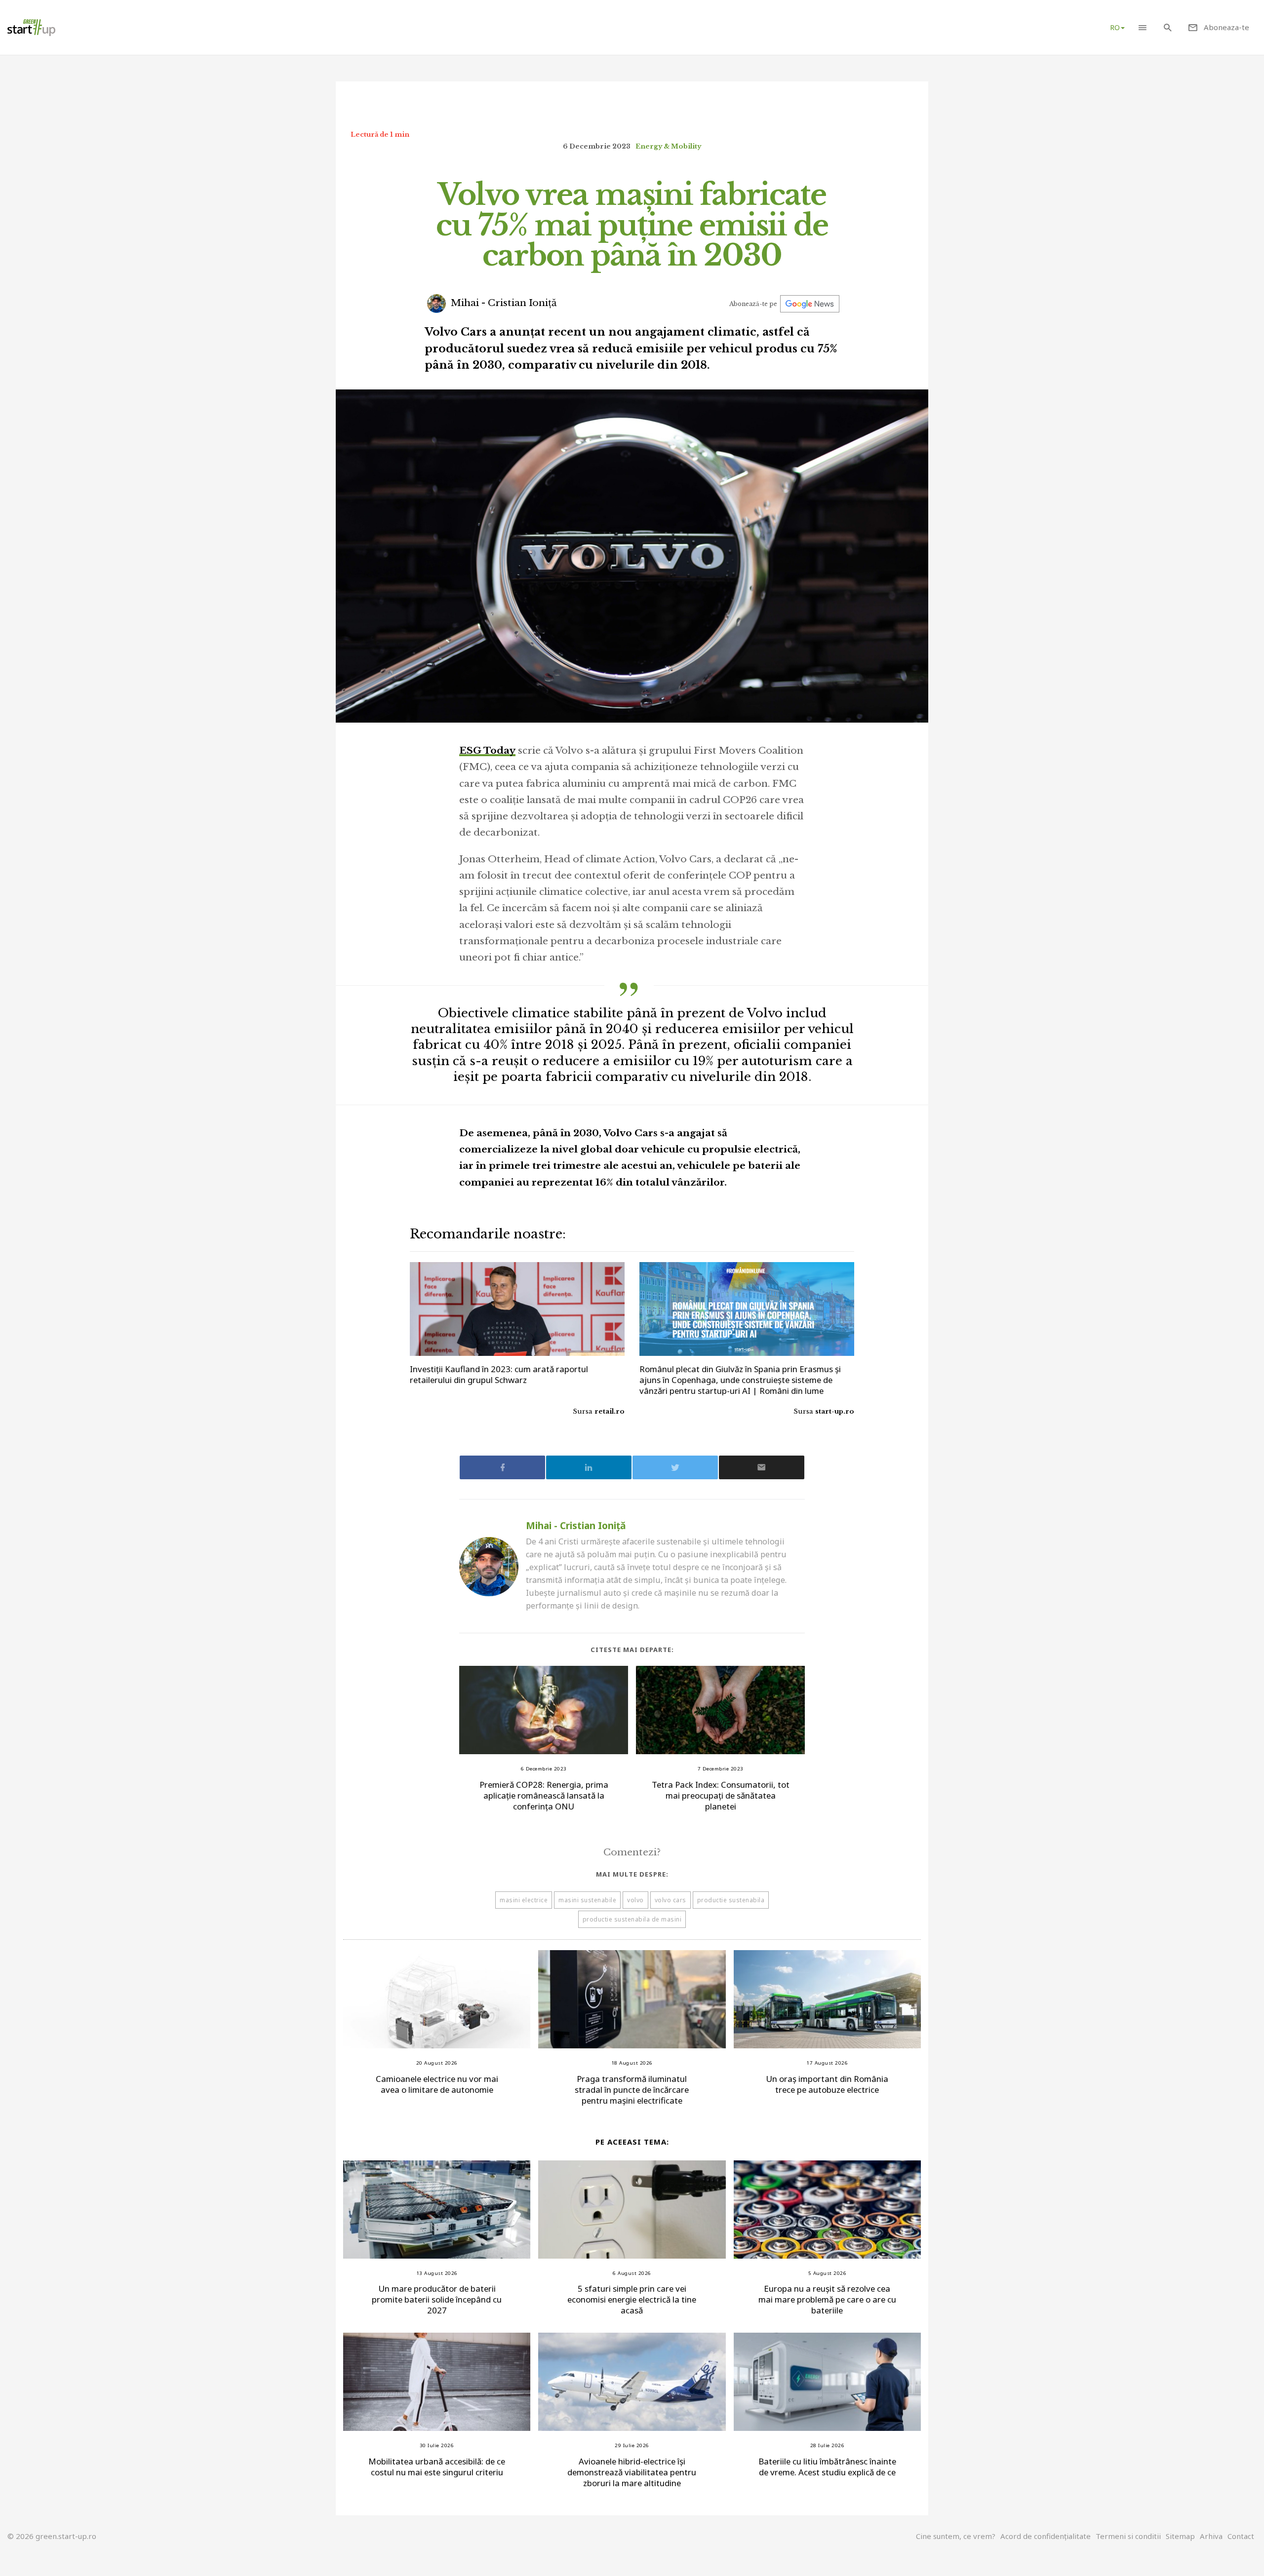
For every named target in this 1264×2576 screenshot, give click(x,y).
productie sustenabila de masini (632, 1919)
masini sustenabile (587, 1900)
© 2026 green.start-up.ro (52, 2536)
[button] (1142, 27)
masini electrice (524, 1900)
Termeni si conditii (1128, 2536)
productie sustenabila (731, 1900)
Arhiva (1211, 2536)
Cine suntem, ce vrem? (956, 2536)
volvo (635, 1900)
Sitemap (1180, 2536)
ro (1115, 27)
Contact (1241, 2536)
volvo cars (671, 1900)
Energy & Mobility (668, 146)
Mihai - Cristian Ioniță (503, 303)
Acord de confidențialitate (1046, 2536)
